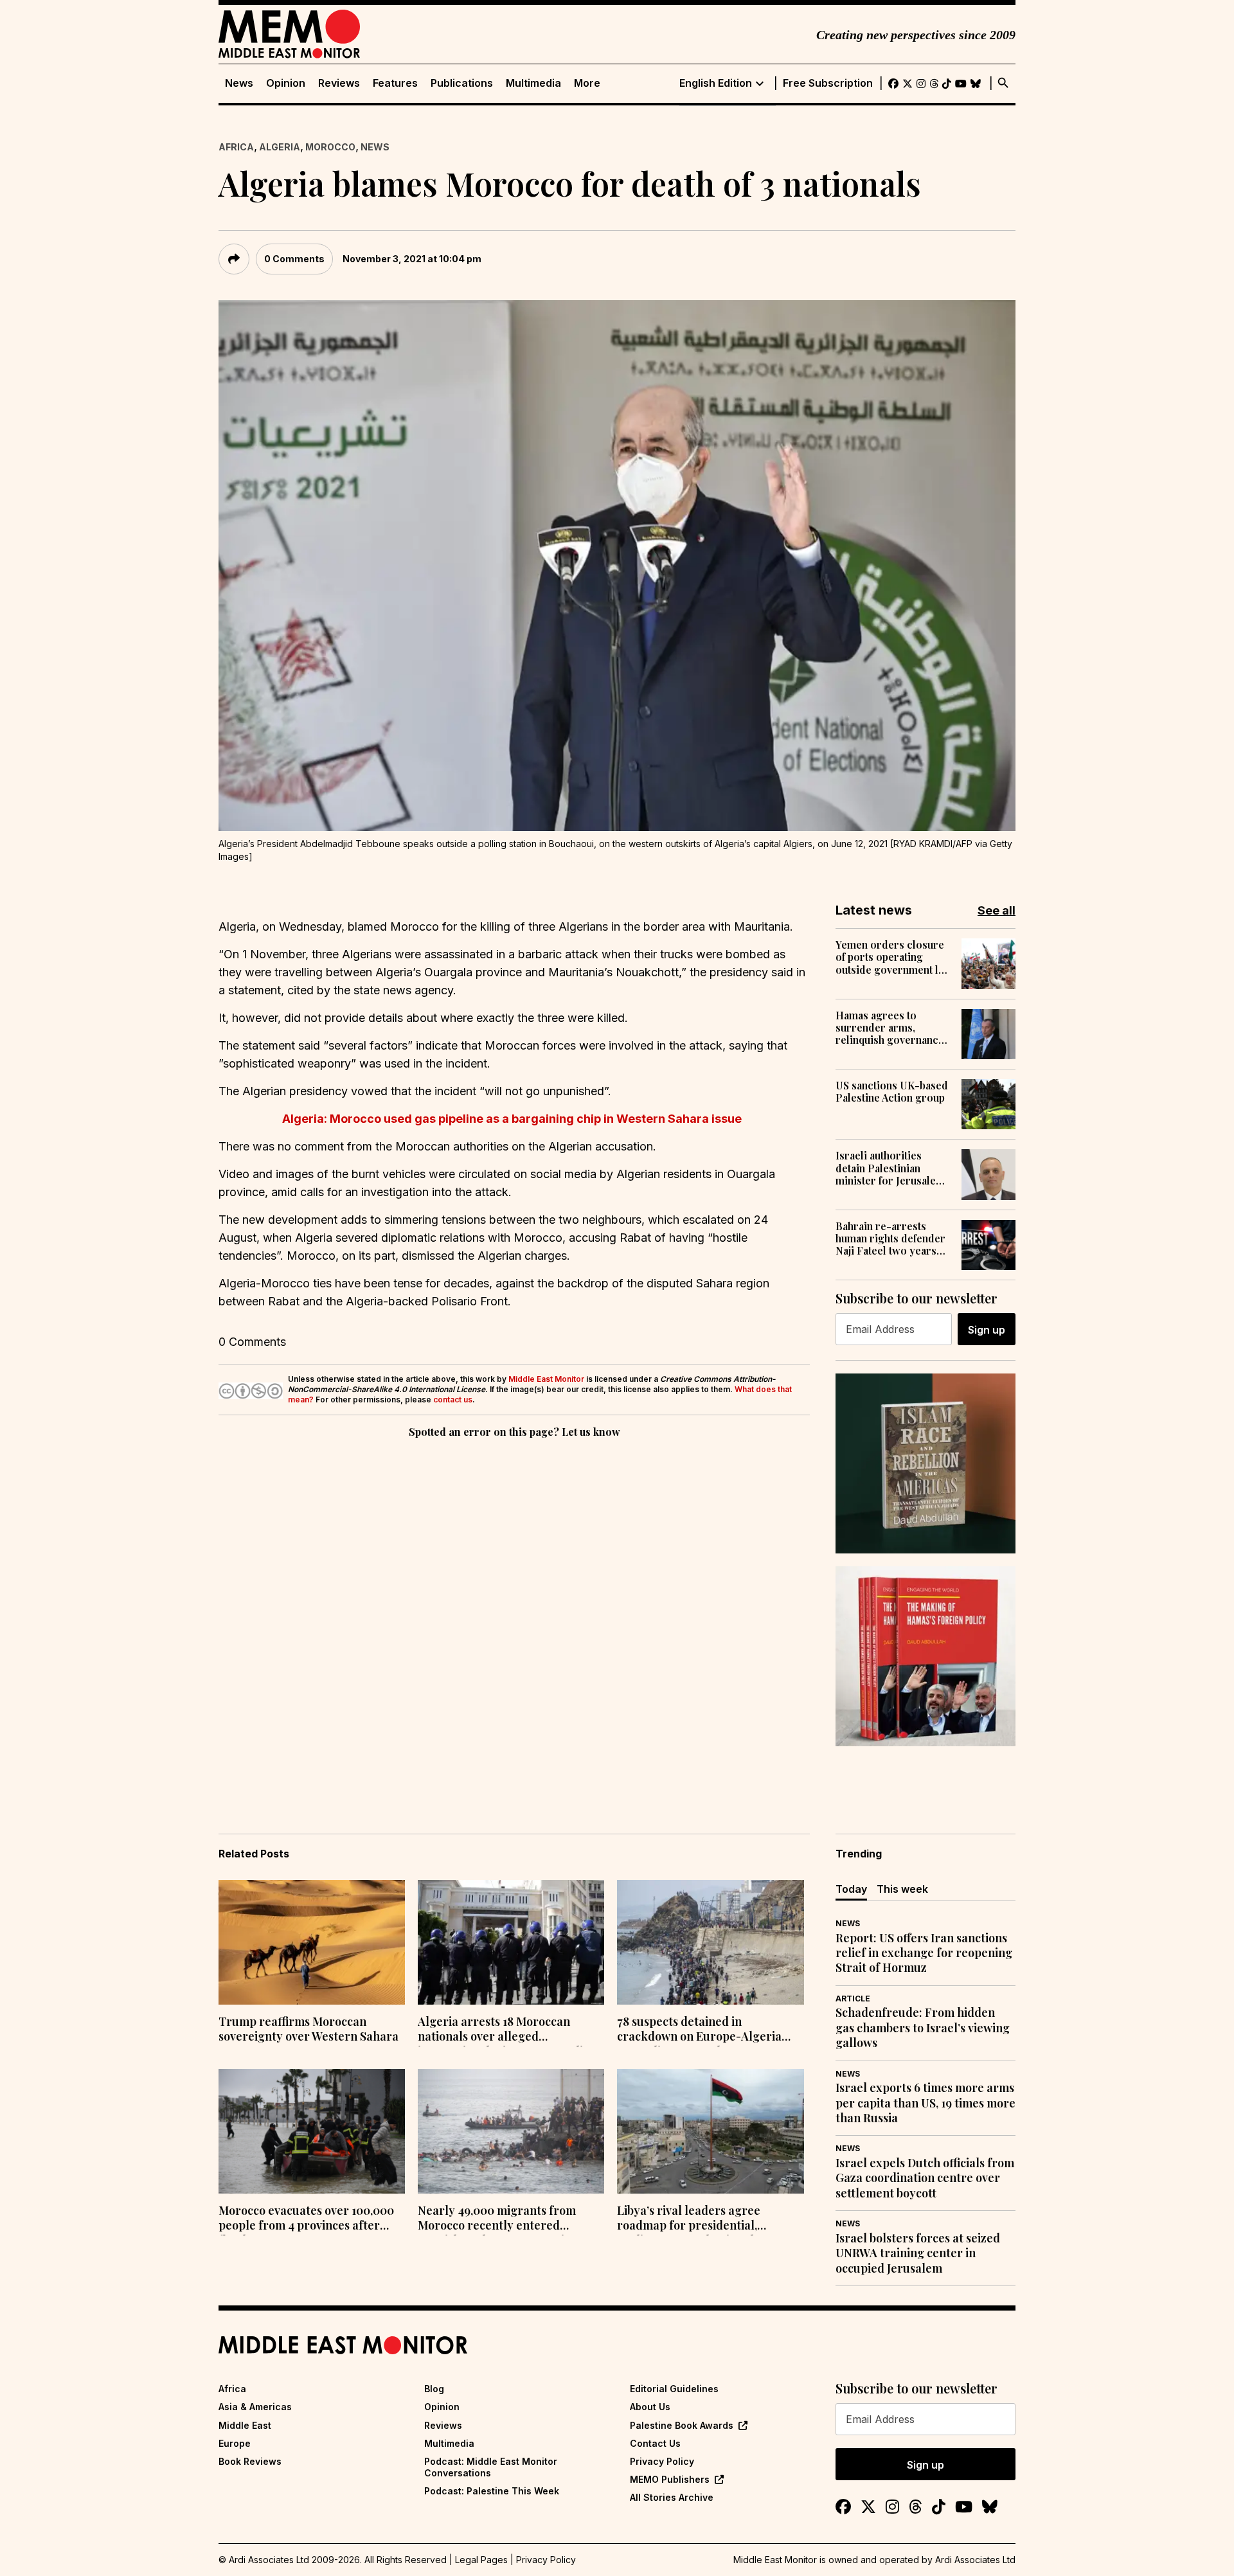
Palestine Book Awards (682, 2425)
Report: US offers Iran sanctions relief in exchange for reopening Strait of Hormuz (924, 1953)
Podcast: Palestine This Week (492, 2491)
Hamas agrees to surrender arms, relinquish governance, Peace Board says (891, 1028)
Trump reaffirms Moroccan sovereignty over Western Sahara (308, 2029)
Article (853, 1999)
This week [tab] (902, 1889)
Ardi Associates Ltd (975, 2560)
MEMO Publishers (670, 2479)
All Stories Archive (672, 2497)
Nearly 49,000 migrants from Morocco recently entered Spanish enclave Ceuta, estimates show (507, 2219)
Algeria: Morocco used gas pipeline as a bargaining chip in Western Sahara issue (514, 1119)
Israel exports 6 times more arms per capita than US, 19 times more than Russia (925, 2103)
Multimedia (533, 83)
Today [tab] (851, 1889)
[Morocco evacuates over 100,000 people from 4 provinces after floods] (312, 2131)
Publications (462, 83)
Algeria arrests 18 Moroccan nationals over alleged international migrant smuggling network (507, 2030)
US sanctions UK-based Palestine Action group (892, 1091)
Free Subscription (828, 83)
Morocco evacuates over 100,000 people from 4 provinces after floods (306, 2219)
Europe (235, 2443)
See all (997, 910)
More (587, 83)
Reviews (339, 83)
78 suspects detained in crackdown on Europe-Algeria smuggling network (699, 2030)
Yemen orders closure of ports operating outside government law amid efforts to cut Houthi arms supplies (894, 957)
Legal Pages (481, 2560)
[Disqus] (514, 1618)
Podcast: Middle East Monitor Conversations (491, 2467)
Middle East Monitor (546, 1379)
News (239, 83)
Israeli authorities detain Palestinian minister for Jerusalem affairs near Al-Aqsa (890, 1168)
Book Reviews (250, 2461)
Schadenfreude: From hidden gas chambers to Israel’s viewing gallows (923, 2028)
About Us (650, 2407)
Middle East (245, 2425)
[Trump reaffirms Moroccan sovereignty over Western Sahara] (312, 1942)
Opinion (286, 83)
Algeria (280, 147)
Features (395, 83)
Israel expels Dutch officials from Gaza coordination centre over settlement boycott (925, 2178)
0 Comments (294, 259)
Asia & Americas (255, 2407)
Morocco (330, 147)
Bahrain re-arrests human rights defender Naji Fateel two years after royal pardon (890, 1239)
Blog (434, 2389)
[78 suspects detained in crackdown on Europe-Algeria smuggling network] (710, 1942)
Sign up (987, 1330)
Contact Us (655, 2443)
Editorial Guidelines (674, 2389)
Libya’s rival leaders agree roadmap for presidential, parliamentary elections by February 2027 (690, 2219)
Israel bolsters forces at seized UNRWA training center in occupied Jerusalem (918, 2253)
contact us (453, 1400)
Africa (236, 147)
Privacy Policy (662, 2461)
